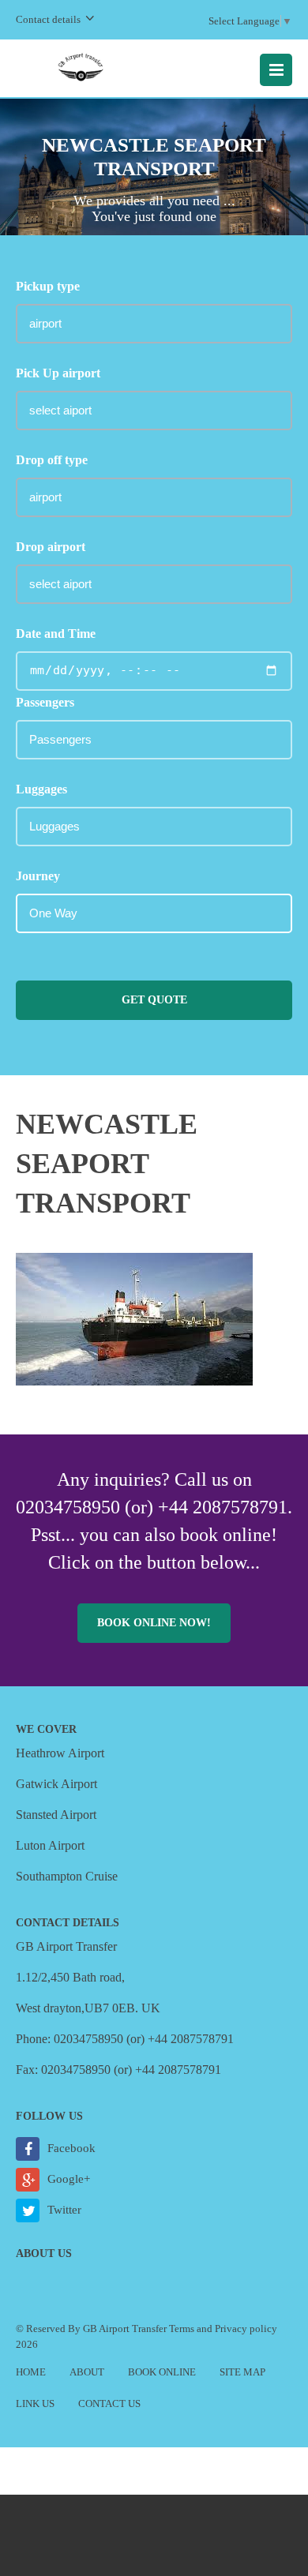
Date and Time (56, 634)
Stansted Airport (56, 1815)
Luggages (41, 789)
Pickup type (48, 286)
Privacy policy (246, 2329)
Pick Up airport (58, 373)
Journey (38, 876)
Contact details (48, 19)
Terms (182, 2329)
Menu (276, 70)
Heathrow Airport (60, 1753)
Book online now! (154, 1623)
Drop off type (52, 460)
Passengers (45, 702)
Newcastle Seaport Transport (107, 1164)
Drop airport (51, 547)
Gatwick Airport (56, 1784)
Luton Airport (50, 1845)
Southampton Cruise (67, 1876)
